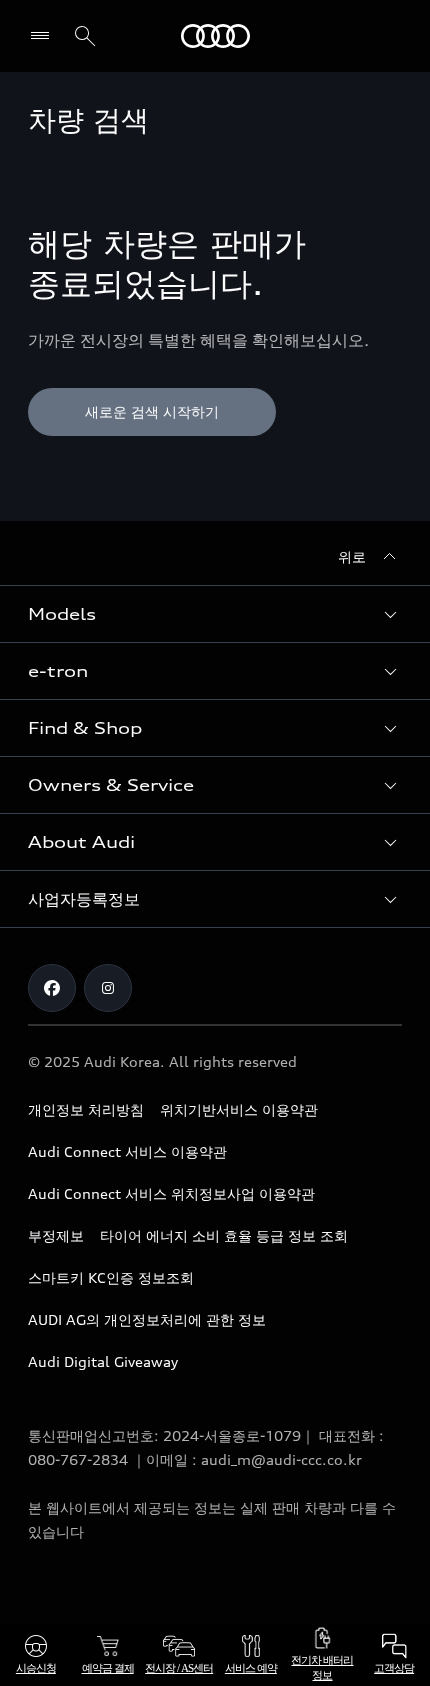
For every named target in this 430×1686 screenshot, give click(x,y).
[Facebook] (52, 988)
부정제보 (56, 1235)
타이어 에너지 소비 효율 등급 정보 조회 (224, 1235)
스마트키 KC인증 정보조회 (111, 1277)
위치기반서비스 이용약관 (239, 1109)
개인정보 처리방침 (86, 1109)
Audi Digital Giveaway (103, 1361)
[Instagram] (108, 988)
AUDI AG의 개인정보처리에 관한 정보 (147, 1319)
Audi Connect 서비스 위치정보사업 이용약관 (171, 1193)
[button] (215, 614)
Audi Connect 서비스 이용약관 (127, 1151)
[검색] (85, 36)
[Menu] (44, 36)
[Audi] (215, 36)
